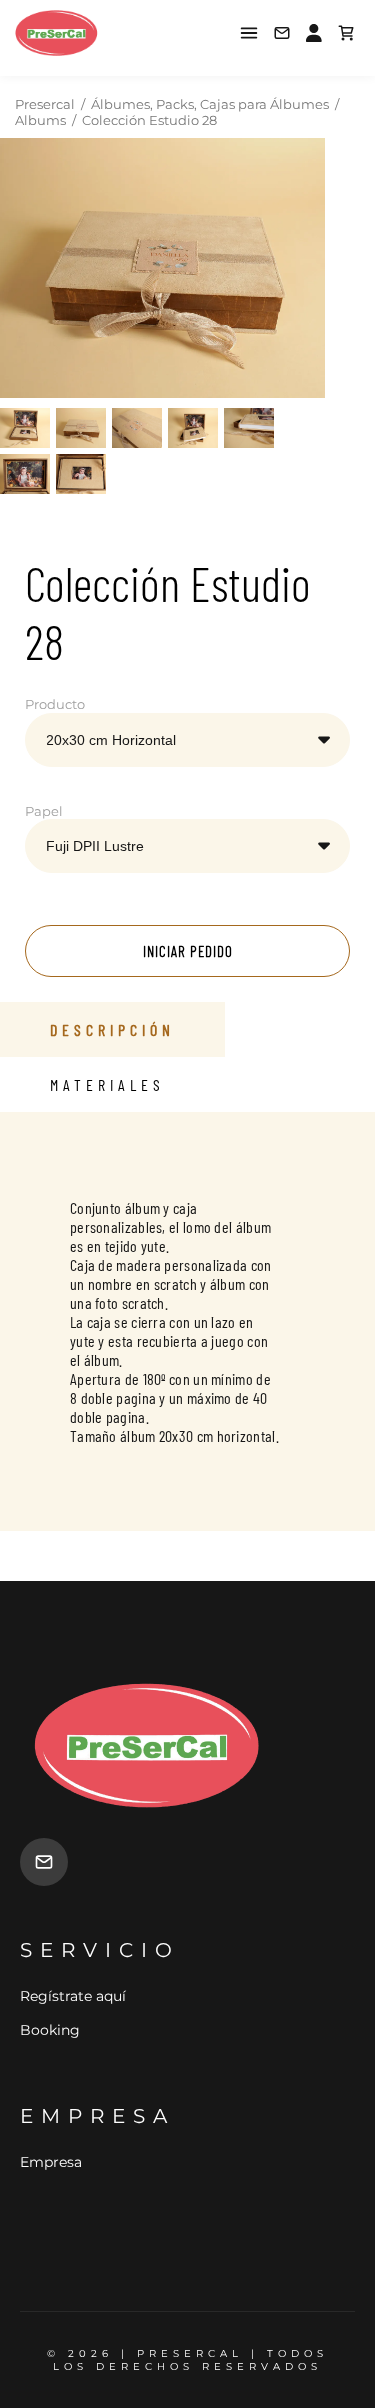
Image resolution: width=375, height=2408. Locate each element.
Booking (50, 2030)
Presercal (45, 104)
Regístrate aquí (73, 1996)
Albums (40, 120)
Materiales (107, 1084)
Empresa (51, 2162)
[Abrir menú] (249, 33)
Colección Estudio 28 (149, 120)
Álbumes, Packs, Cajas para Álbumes (210, 104)
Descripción (112, 1029)
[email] (44, 1862)
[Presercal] (89, 33)
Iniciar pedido (188, 951)
